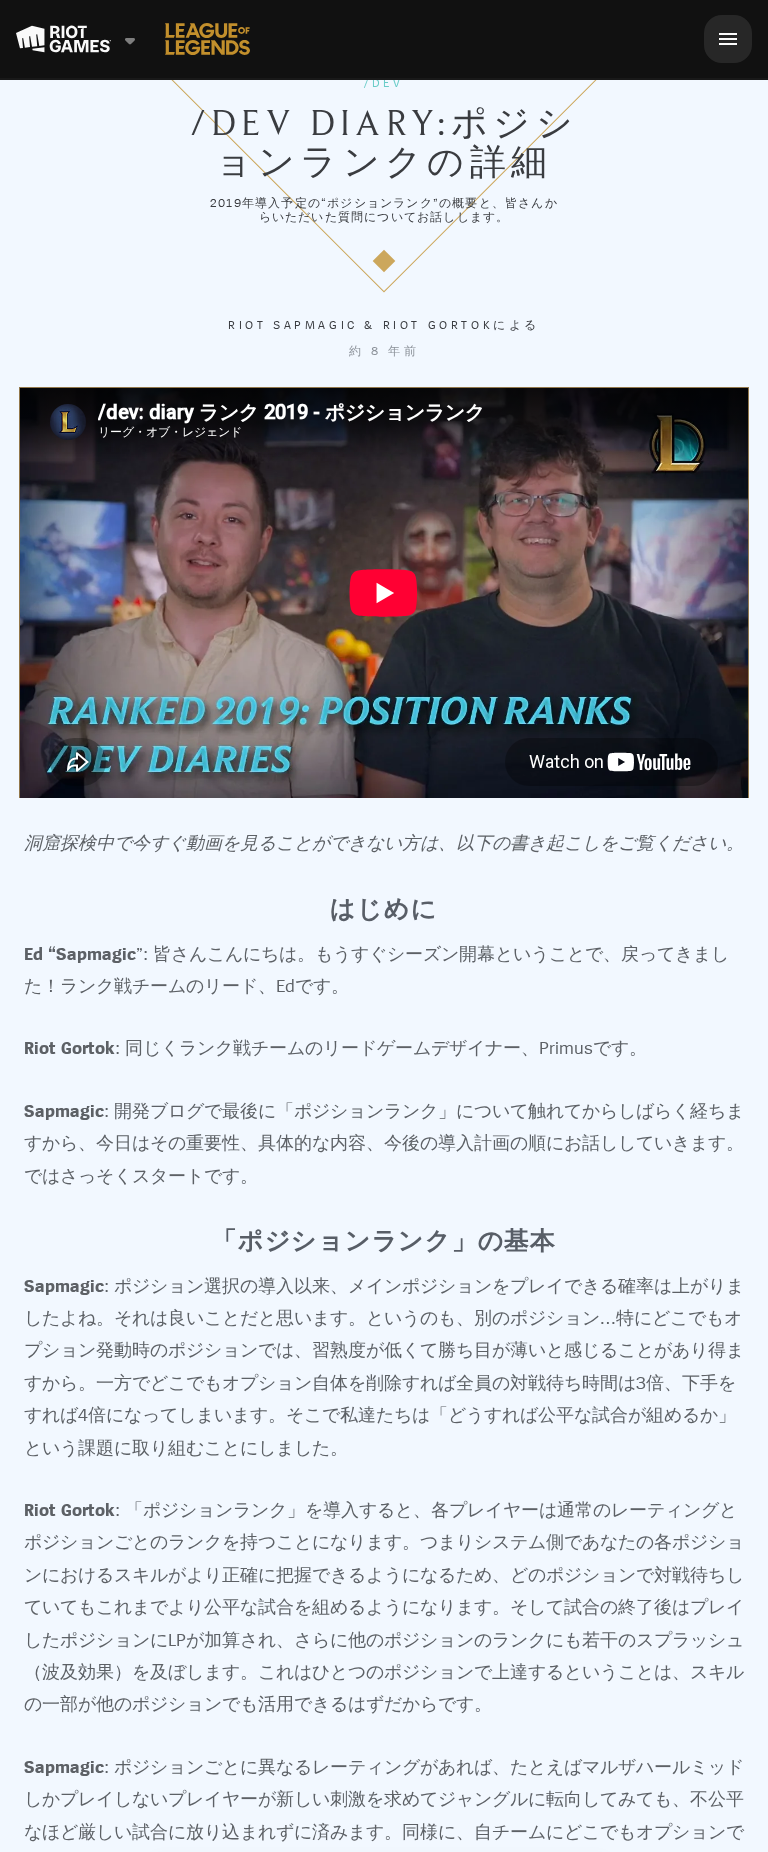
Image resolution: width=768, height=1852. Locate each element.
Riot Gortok (438, 325)
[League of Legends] (207, 39)
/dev (383, 83)
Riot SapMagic (293, 325)
